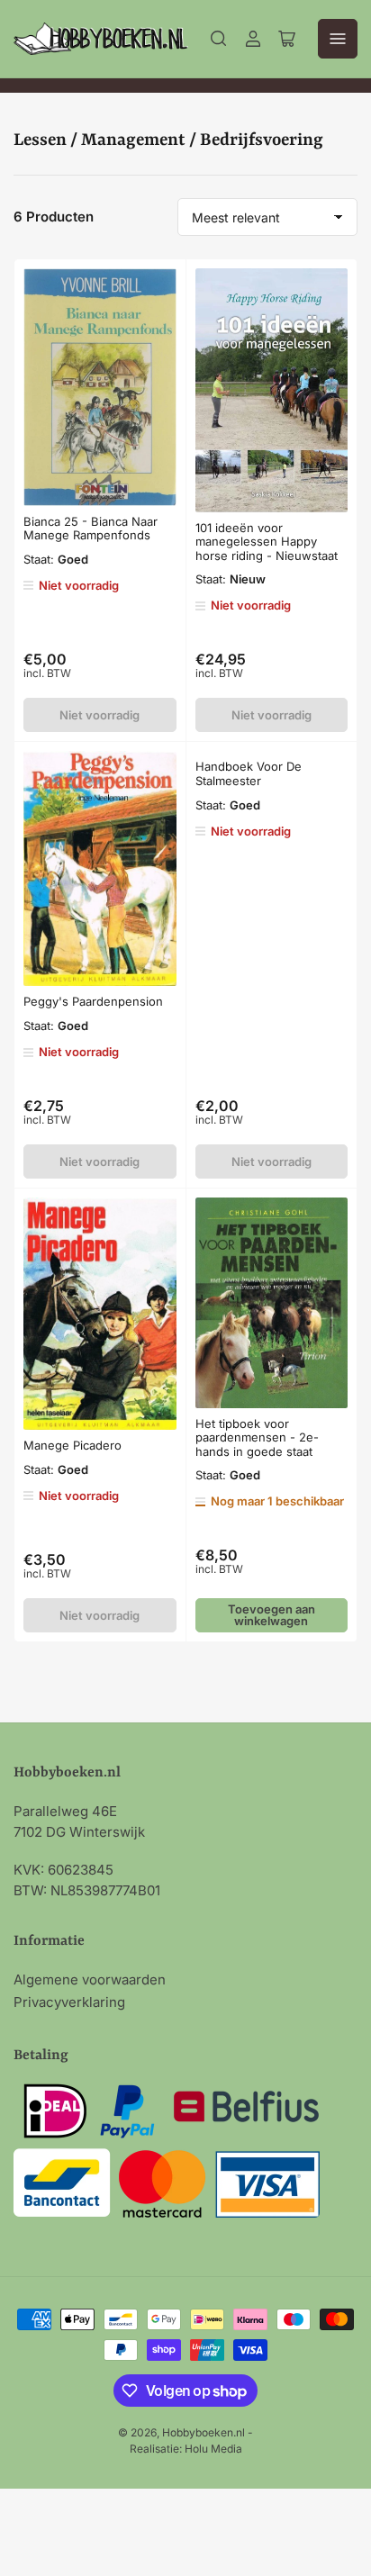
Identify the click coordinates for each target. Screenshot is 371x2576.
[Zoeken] (219, 39)
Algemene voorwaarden (90, 1979)
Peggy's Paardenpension (93, 1001)
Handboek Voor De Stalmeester (249, 773)
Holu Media (213, 2449)
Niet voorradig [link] (100, 715)
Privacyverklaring (69, 2002)
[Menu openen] (338, 39)
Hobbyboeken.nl (204, 2432)
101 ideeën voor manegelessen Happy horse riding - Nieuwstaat (267, 542)
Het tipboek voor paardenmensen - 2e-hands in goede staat (257, 1437)
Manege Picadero (72, 1445)
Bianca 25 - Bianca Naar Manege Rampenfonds (90, 529)
